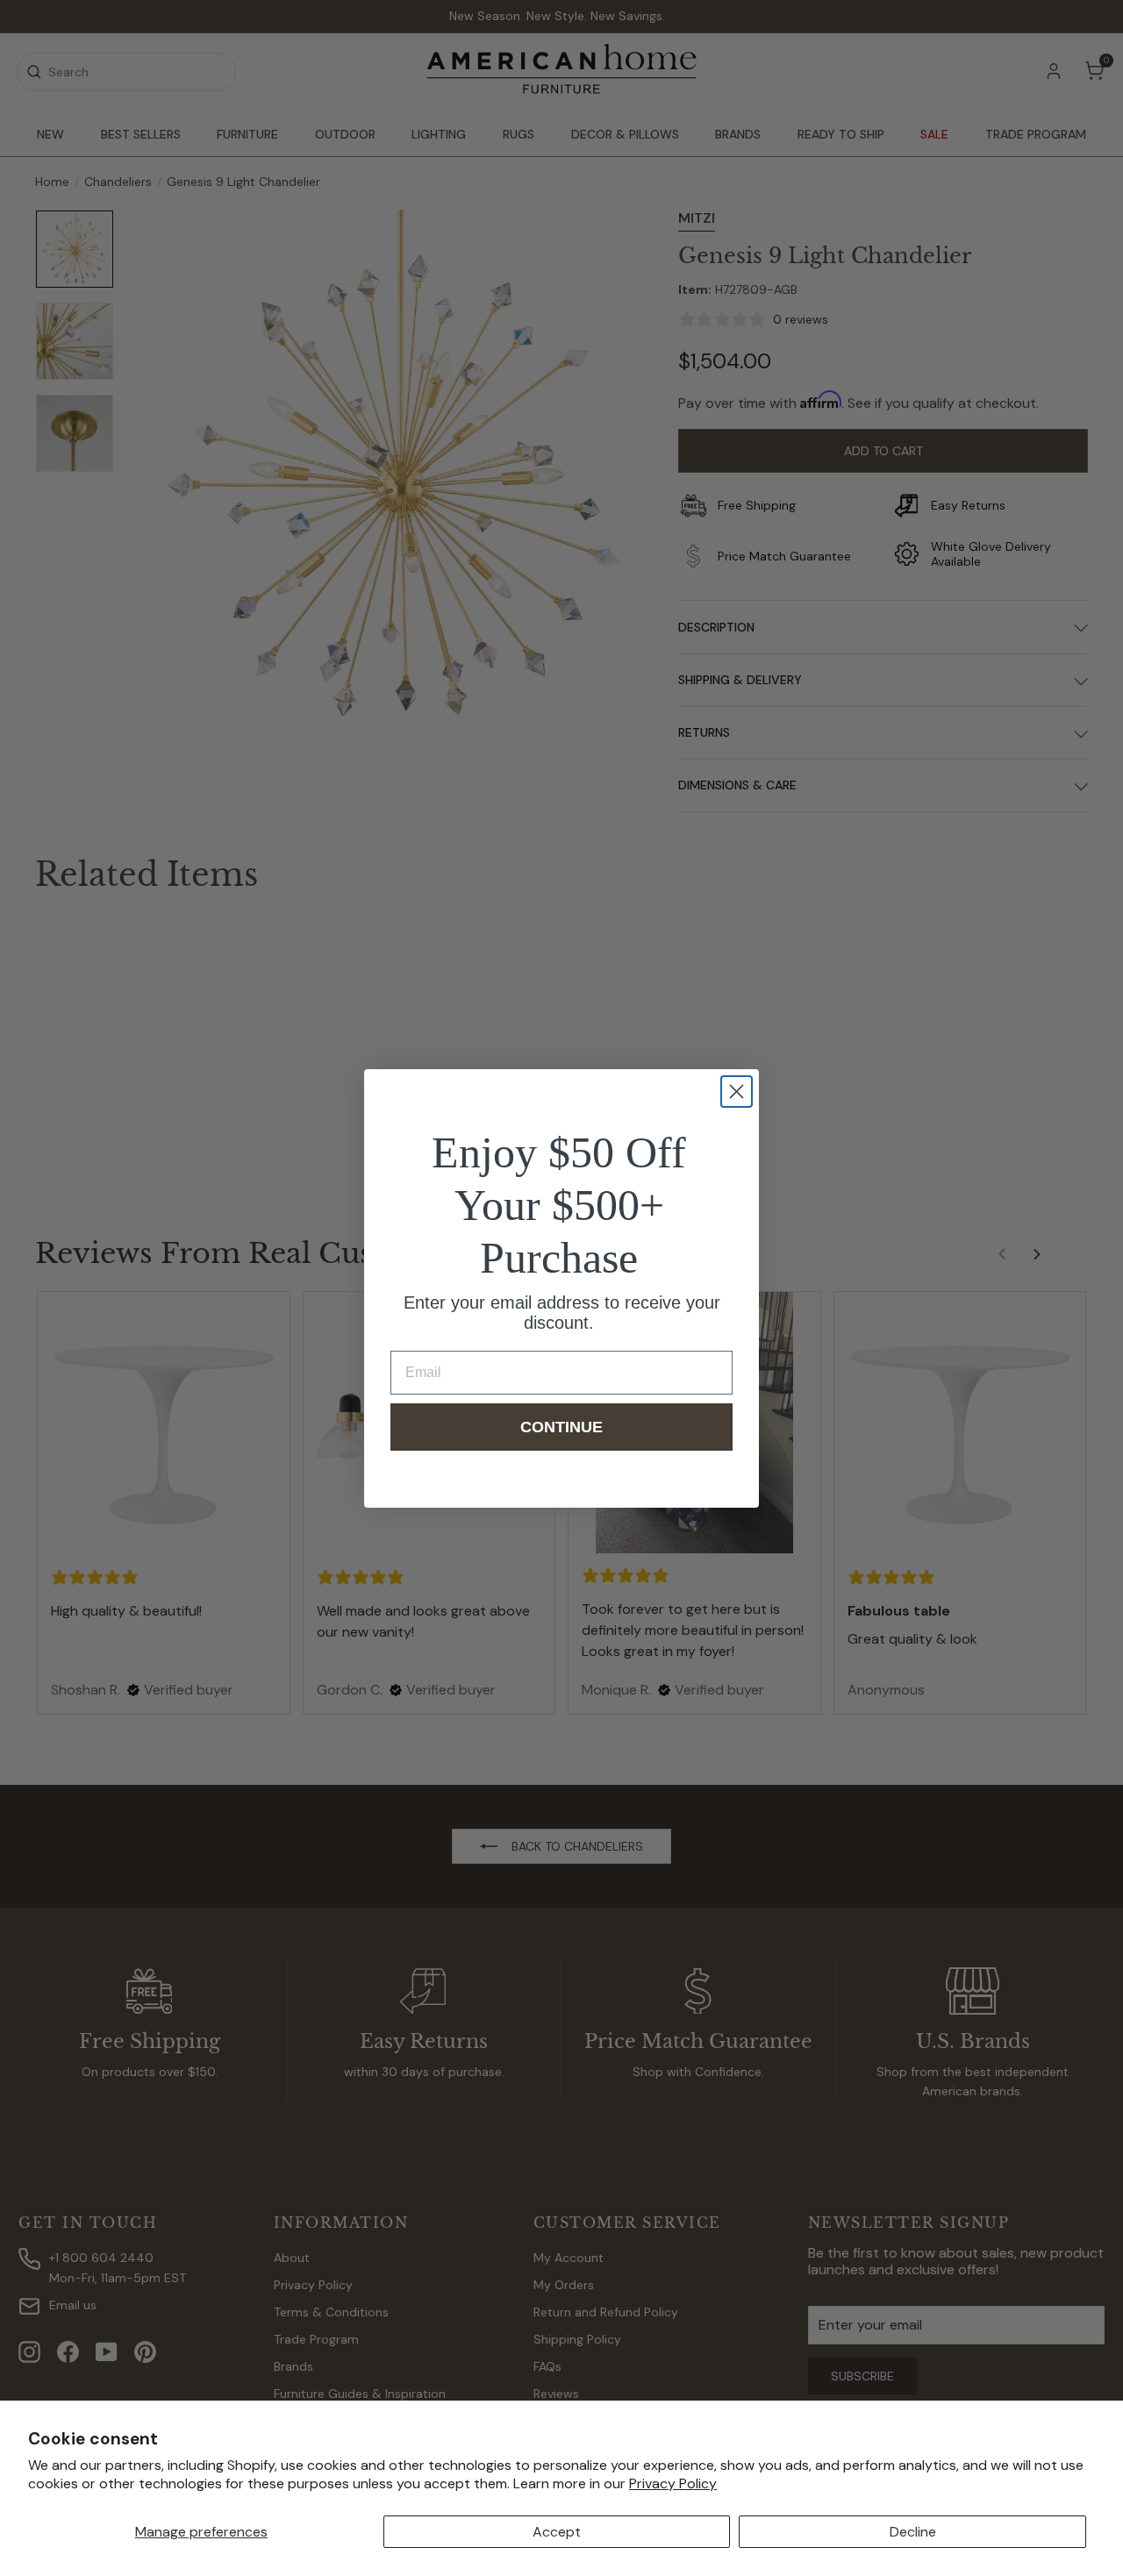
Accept (557, 2532)
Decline (913, 2532)
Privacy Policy (673, 2483)
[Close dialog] (737, 1092)
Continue (561, 1427)
